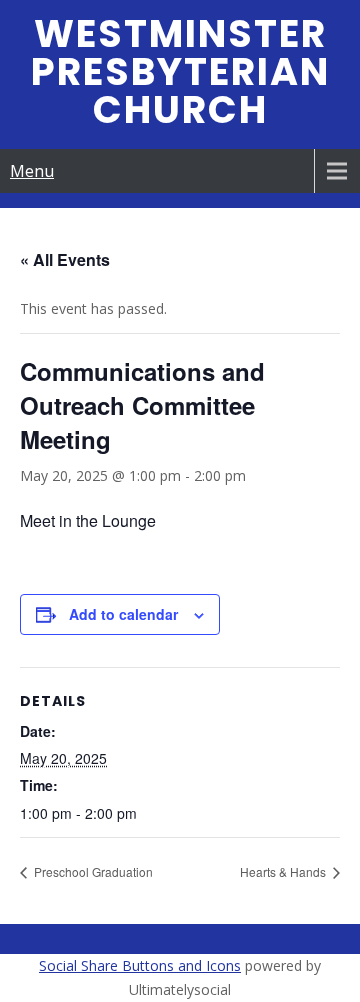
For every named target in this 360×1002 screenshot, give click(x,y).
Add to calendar (123, 614)
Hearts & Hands (284, 871)
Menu (32, 171)
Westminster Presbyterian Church (180, 71)
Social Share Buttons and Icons (140, 965)
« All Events (65, 259)
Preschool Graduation (92, 871)
